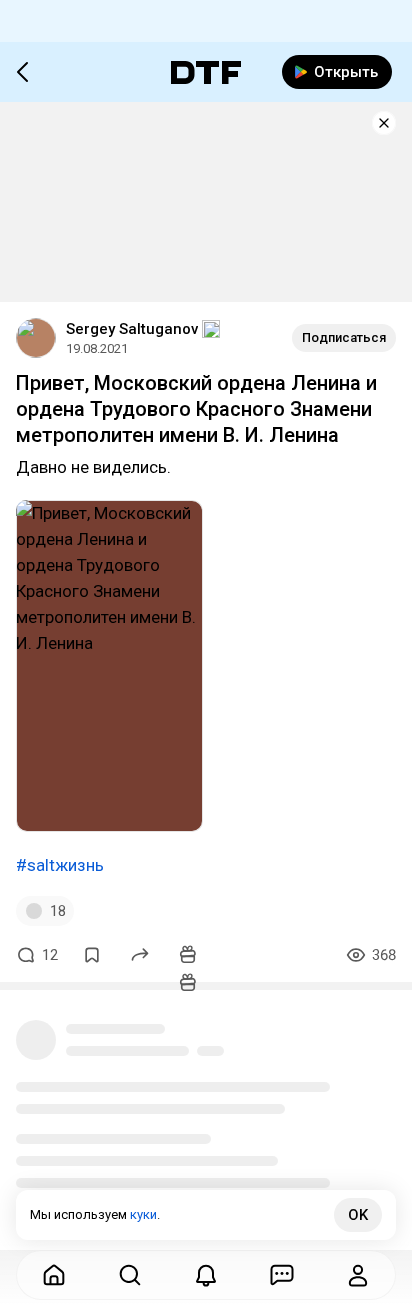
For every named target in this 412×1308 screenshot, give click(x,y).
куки (143, 1214)
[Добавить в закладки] (92, 955)
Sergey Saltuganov (132, 329)
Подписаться (344, 337)
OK (358, 1215)
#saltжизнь (60, 865)
